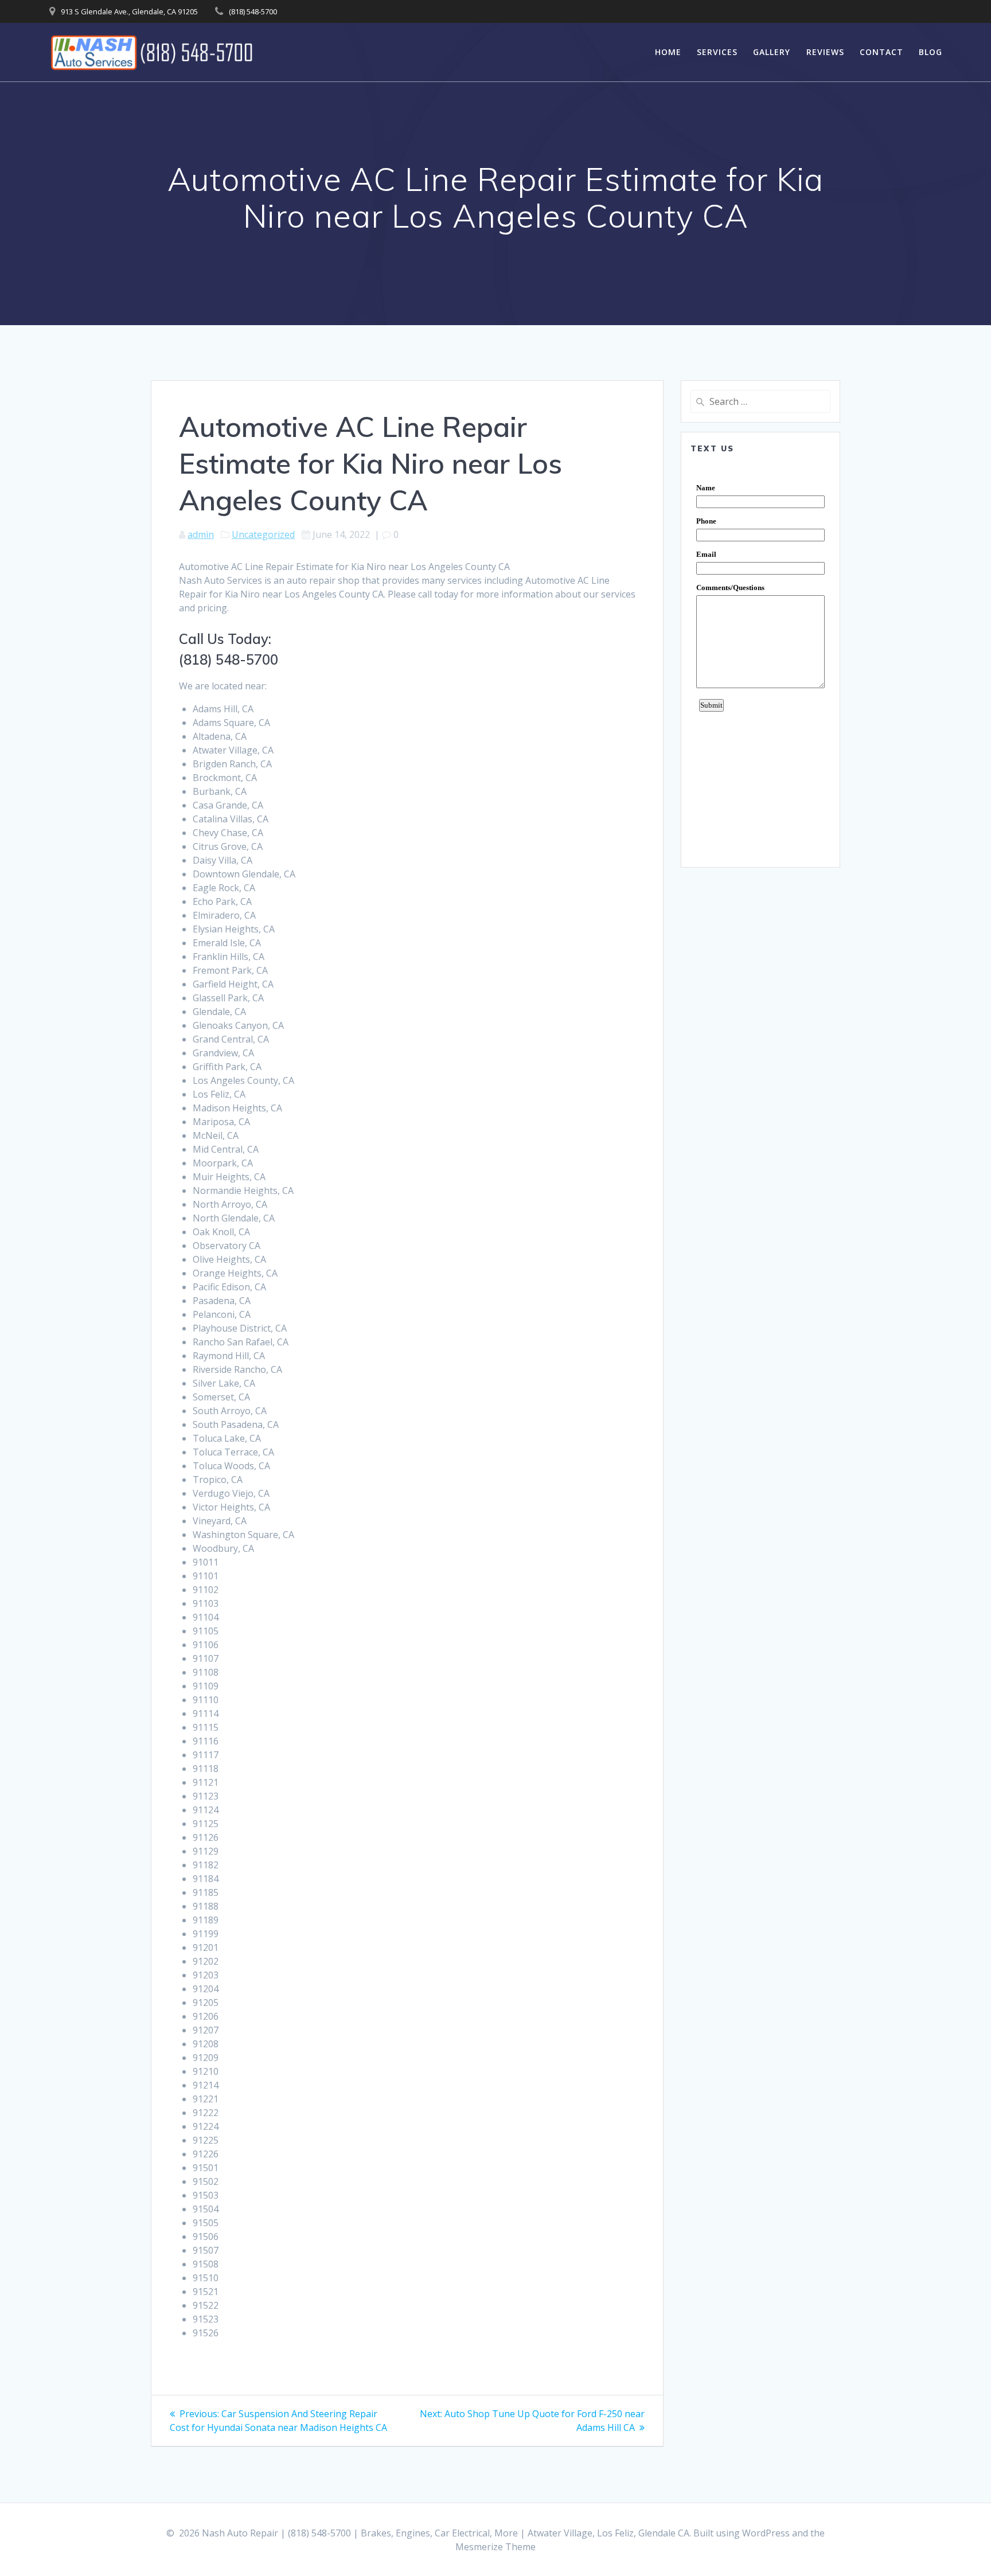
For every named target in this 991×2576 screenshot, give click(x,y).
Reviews (825, 52)
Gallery (772, 52)
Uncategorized (263, 534)
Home (668, 52)
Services (717, 52)
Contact (881, 52)
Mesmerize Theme (495, 2547)
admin (201, 534)
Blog (930, 52)
